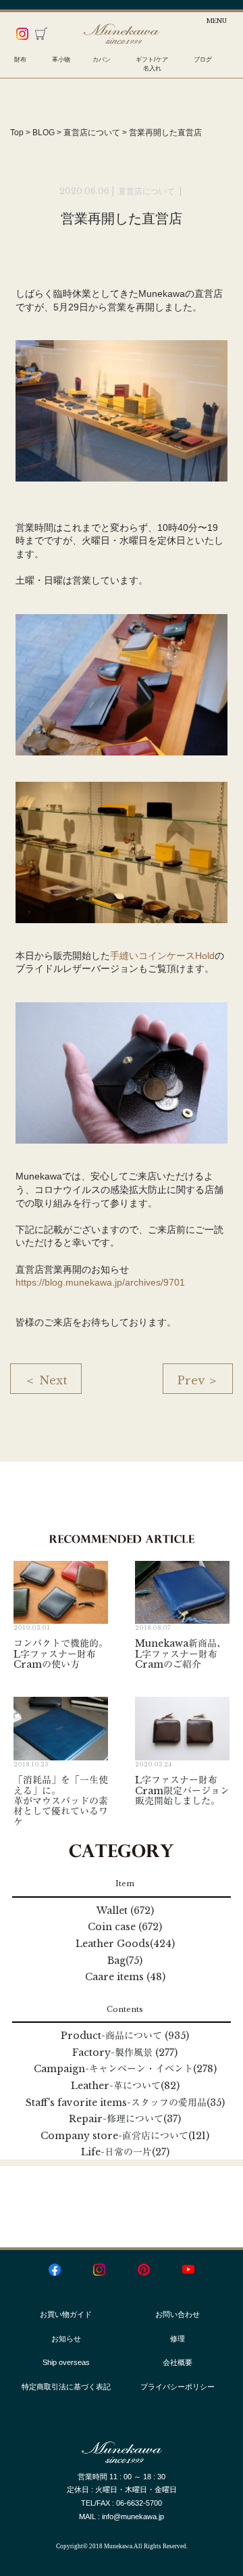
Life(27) (125, 2152)
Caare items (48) (125, 1977)
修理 (178, 2339)
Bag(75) (125, 1961)
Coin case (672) (125, 1927)
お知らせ (66, 2339)
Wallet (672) (125, 1911)
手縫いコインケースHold (162, 956)
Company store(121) (125, 2136)
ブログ (203, 60)
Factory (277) (125, 2053)
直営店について (147, 191)
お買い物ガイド (66, 2314)
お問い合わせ (178, 2314)
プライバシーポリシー (178, 2387)
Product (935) (125, 2036)
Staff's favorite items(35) (125, 2103)
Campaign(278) (125, 2069)
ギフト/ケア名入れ (152, 64)
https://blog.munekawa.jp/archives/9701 (100, 1282)
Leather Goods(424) (125, 1944)
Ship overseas (66, 2362)
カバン (102, 60)
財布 (20, 60)
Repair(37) (125, 2119)
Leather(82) (125, 2086)
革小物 (61, 60)
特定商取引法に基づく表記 (66, 2387)
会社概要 (178, 2362)
